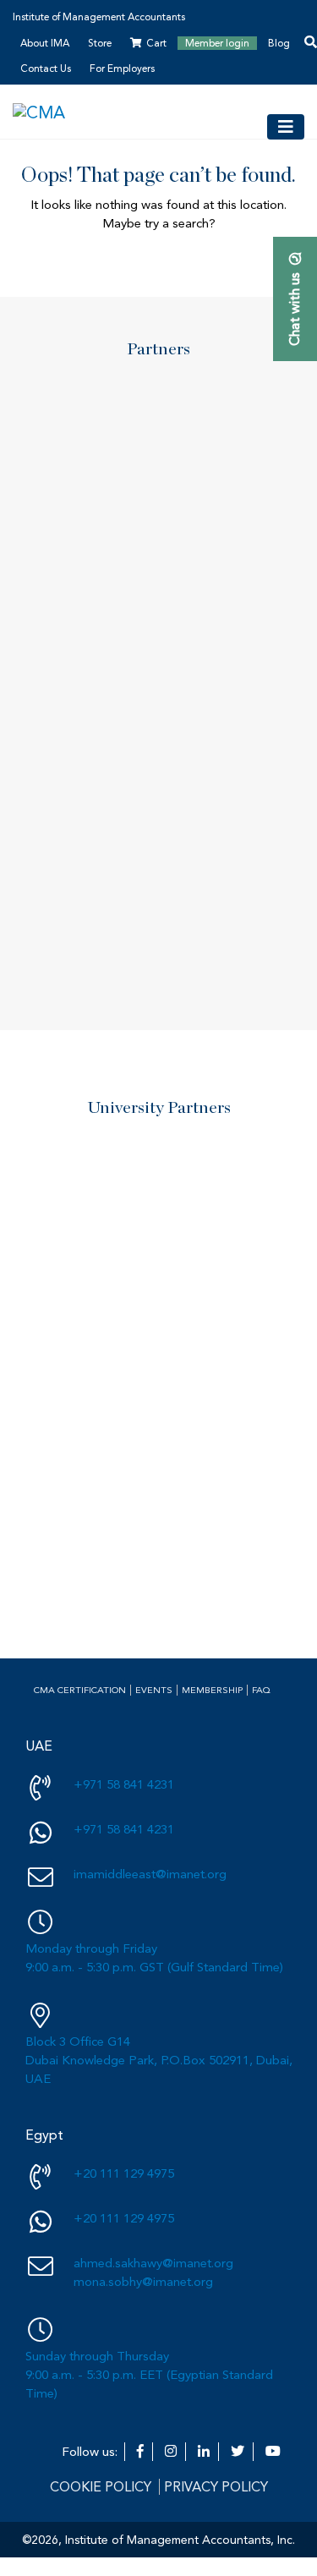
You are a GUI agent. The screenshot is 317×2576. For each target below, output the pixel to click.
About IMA (45, 43)
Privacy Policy (216, 2487)
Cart (156, 43)
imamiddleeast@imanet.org (150, 1874)
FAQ (261, 1690)
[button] (127, 663)
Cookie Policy (101, 2487)
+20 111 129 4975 (124, 2173)
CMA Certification (80, 1690)
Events (154, 1690)
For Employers (122, 69)
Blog (279, 43)
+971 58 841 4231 (124, 1784)
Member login (217, 43)
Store (100, 43)
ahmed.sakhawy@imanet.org (153, 2263)
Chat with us (295, 309)
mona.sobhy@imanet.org (143, 2282)
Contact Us (46, 69)
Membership (212, 1690)
